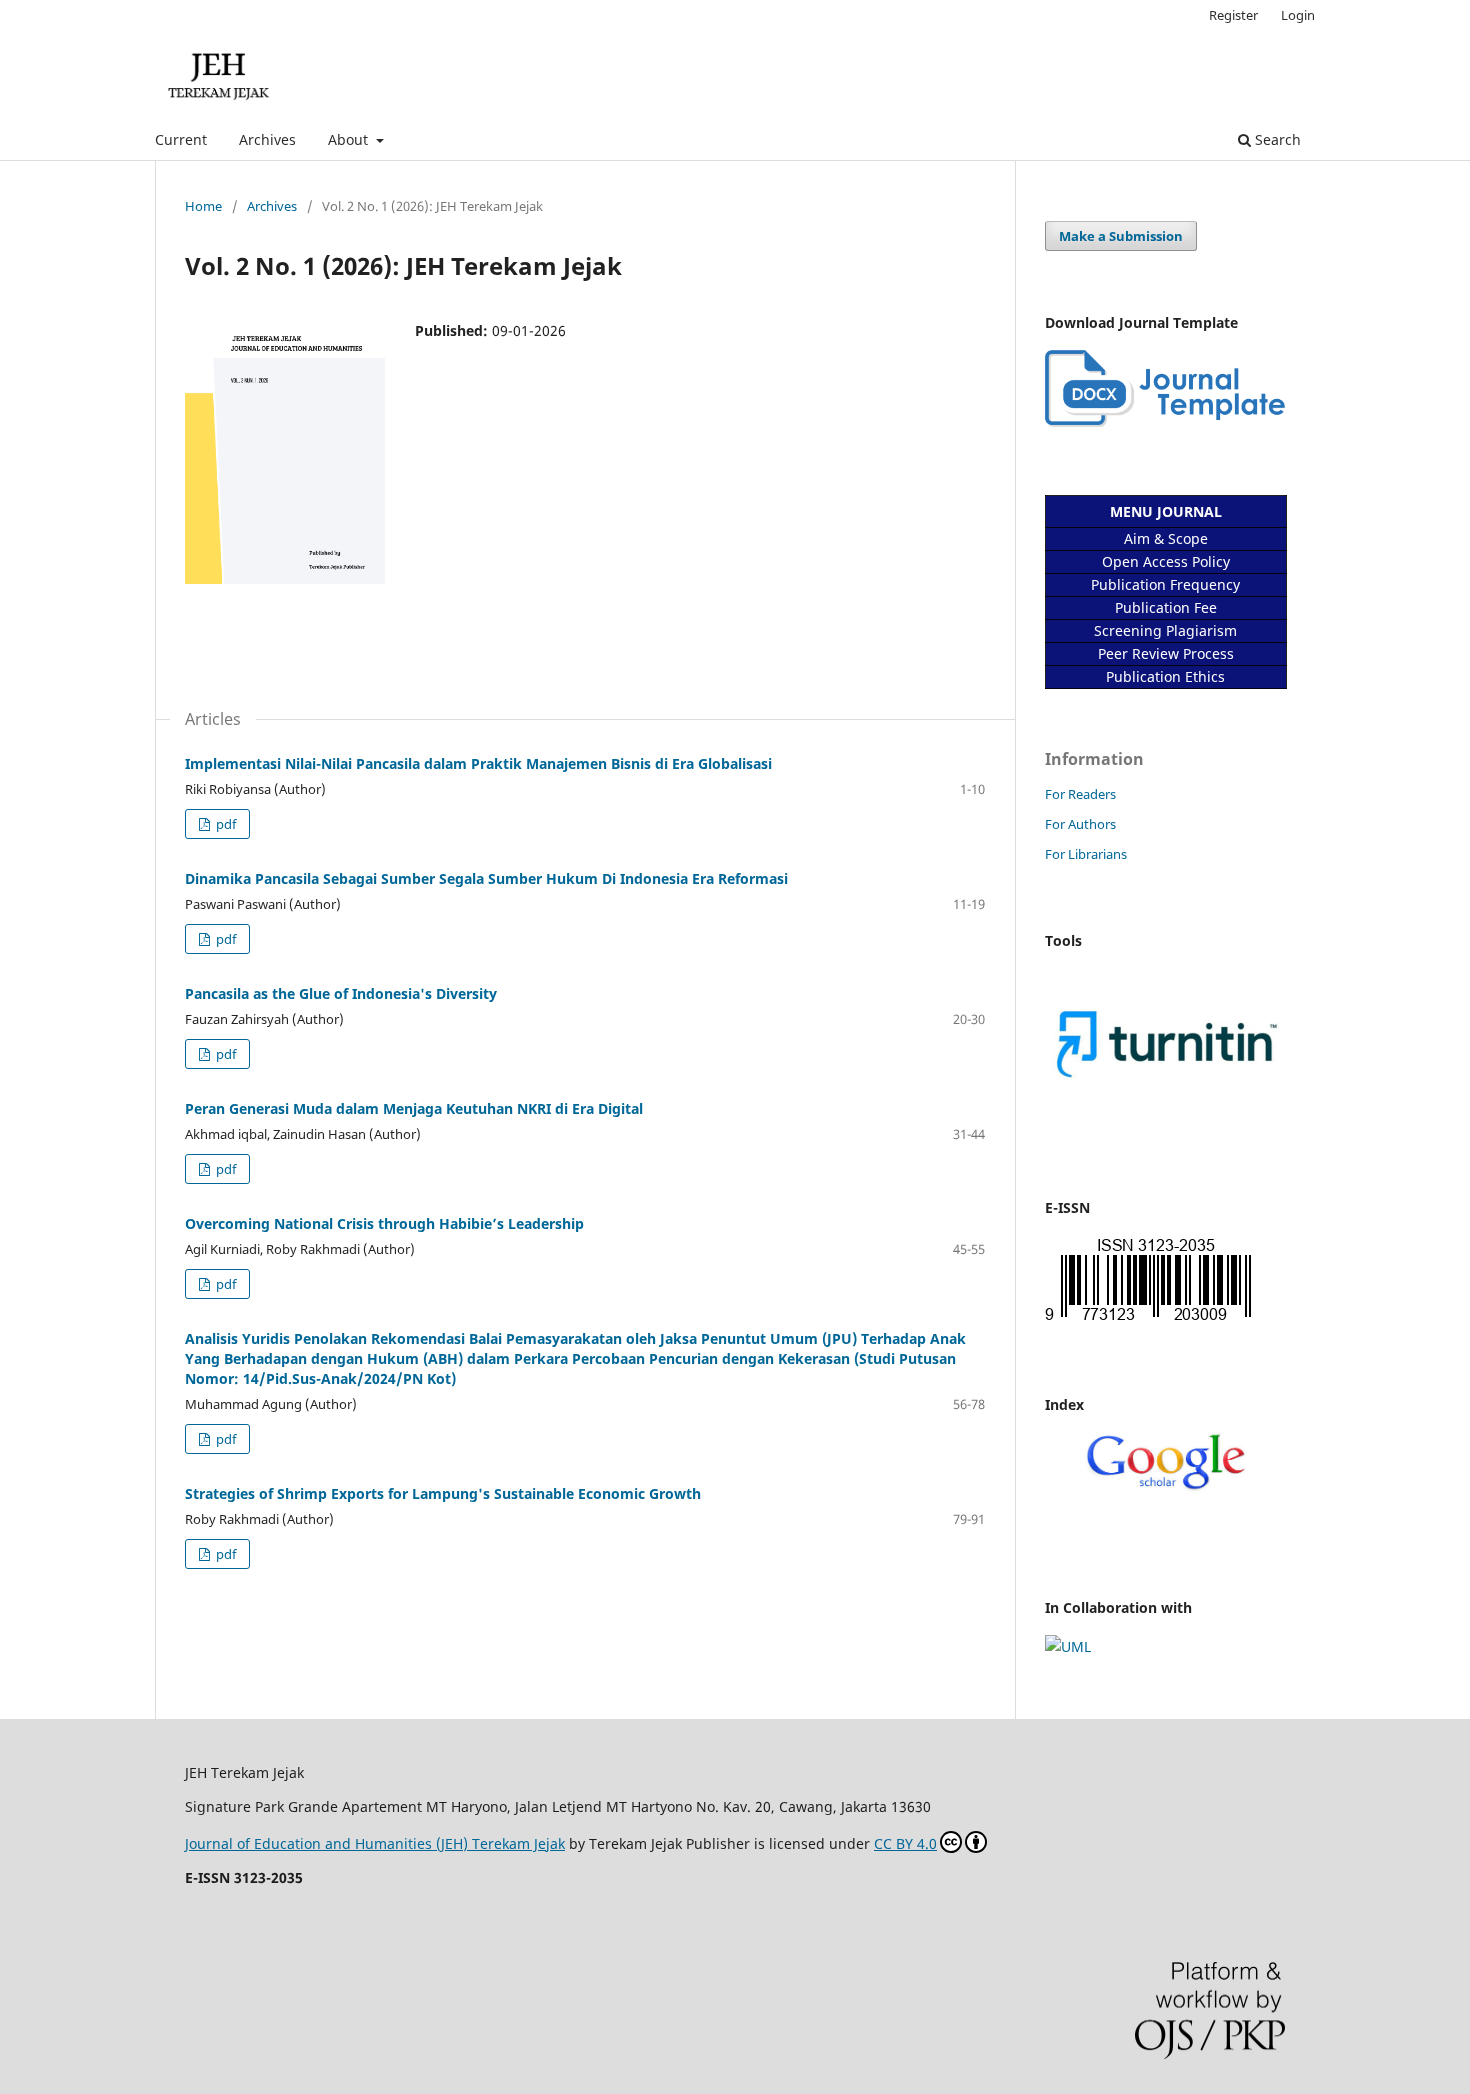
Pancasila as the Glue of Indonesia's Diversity (341, 993)
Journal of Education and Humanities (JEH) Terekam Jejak (375, 1843)
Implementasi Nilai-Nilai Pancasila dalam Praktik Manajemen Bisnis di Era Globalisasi (478, 763)
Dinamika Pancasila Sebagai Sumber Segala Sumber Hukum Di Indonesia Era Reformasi (486, 878)
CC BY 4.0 (905, 1843)
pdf (224, 824)
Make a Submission (1121, 236)
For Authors (1080, 824)
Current (181, 139)
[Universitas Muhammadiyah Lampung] (1068, 1646)
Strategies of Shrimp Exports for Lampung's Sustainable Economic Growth (443, 1493)
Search (1276, 139)
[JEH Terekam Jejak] (1165, 1486)
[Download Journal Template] (1165, 421)
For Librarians (1086, 854)
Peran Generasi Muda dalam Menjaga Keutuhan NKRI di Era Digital (414, 1108)
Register (1233, 15)
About (350, 139)
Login (1298, 15)
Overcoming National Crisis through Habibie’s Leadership (384, 1223)
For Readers (1080, 794)
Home (203, 206)
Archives (267, 139)
